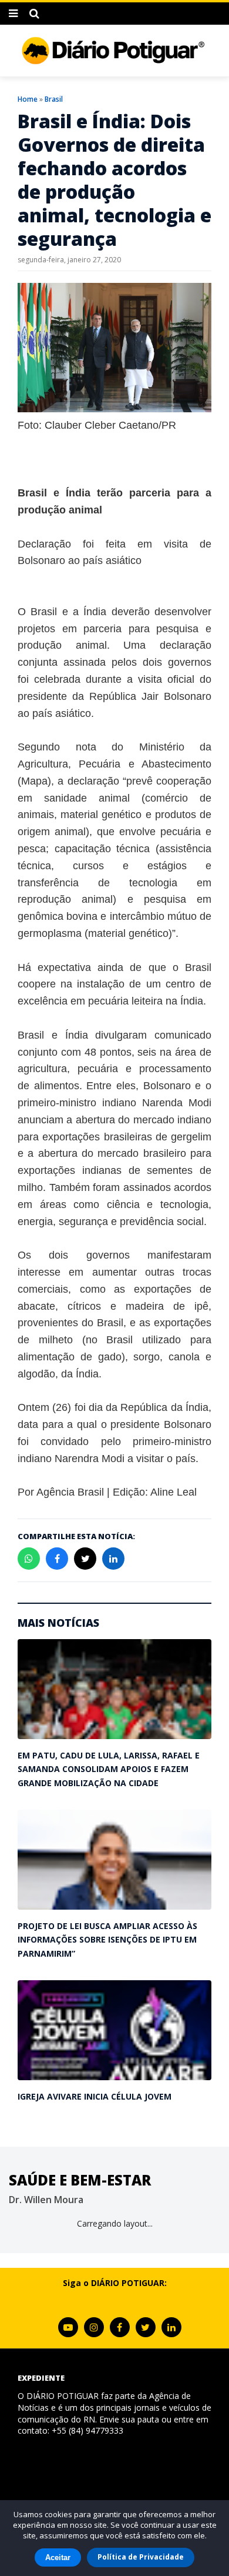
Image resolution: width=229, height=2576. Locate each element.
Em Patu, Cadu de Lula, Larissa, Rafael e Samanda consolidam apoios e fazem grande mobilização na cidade (109, 1769)
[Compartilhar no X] (85, 1559)
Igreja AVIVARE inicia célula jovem (95, 2096)
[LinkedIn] (171, 2327)
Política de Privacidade (141, 2557)
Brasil (54, 99)
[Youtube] (68, 2327)
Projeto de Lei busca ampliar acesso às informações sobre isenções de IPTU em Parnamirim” (107, 1940)
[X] (146, 2327)
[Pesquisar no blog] (34, 14)
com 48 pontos (96, 1052)
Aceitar (58, 2557)
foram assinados (132, 1187)
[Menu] (13, 14)
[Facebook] (120, 2327)
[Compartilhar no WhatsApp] (29, 1559)
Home (28, 99)
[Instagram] (94, 2327)
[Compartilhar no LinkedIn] (113, 1559)
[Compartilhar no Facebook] (57, 1559)
